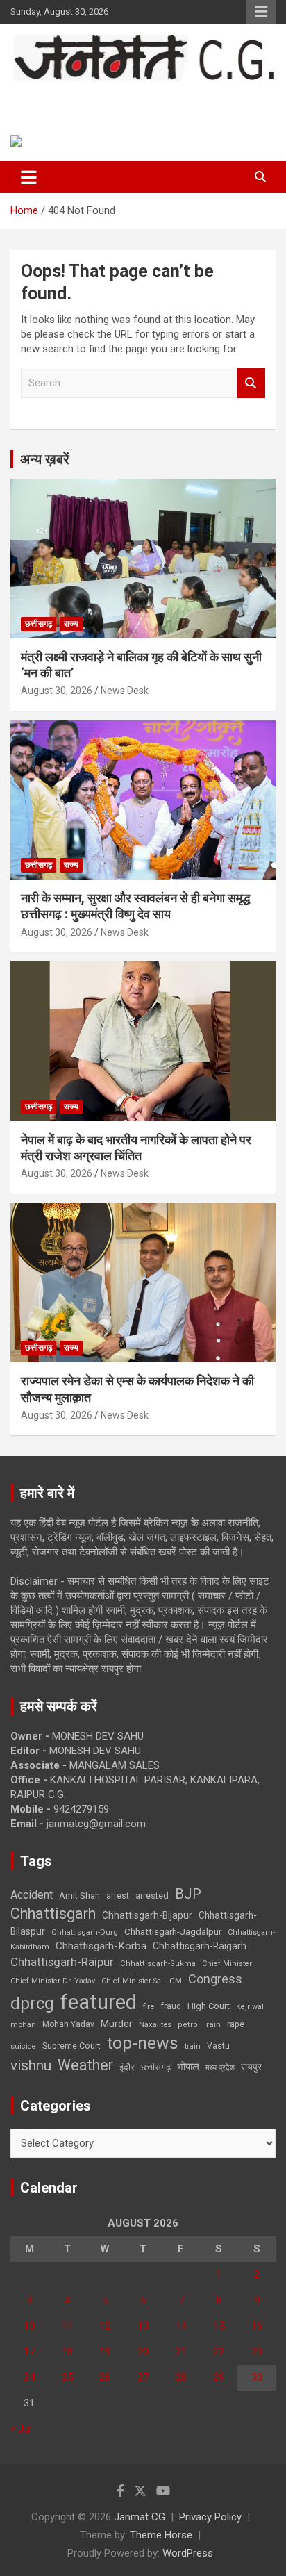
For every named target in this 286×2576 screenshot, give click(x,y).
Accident (32, 1895)
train (193, 2046)
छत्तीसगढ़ (39, 624)
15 (219, 2326)
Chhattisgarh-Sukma (158, 1964)
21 (181, 2352)
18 (67, 2352)
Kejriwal (250, 2007)
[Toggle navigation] (29, 177)
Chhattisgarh (53, 1914)
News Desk (125, 691)
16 (257, 2326)
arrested (152, 1896)
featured (99, 2002)
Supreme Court (71, 2046)
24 (29, 2377)
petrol (189, 2025)
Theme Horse (161, 2535)
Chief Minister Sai (132, 1981)
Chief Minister (227, 1964)
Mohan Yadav (68, 2024)
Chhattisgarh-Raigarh (200, 1946)
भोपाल (188, 2067)
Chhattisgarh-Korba (101, 1946)
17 (29, 2352)
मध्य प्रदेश (220, 2068)
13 (143, 2326)
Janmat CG (63, 96)
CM (176, 1981)
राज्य (71, 624)
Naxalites (155, 2024)
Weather (85, 2065)
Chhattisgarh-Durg (85, 1932)
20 (143, 2352)
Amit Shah (79, 1896)
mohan (23, 2025)
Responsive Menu (261, 12)
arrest (118, 1896)
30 (257, 2377)
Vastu (218, 2046)
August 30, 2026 (57, 691)
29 (219, 2377)
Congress (215, 1979)
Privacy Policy (210, 2517)
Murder (117, 2024)
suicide (23, 2046)
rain (213, 2024)
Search (251, 383)
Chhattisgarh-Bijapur (147, 1915)
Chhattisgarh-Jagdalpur (173, 1931)
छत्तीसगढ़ (156, 2067)
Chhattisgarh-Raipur (62, 1962)
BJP (188, 1894)
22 (219, 2352)
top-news (143, 2043)
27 (143, 2377)
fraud (171, 2006)
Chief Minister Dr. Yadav (53, 1981)
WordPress (188, 2553)
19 (105, 2352)
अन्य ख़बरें (45, 459)
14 (181, 2326)
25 (67, 2377)
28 (181, 2377)
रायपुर (251, 2067)
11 (67, 2326)
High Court (209, 2006)
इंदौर (127, 2067)
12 (105, 2326)
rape (236, 2024)
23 (257, 2352)
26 (105, 2377)
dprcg (32, 2004)
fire (149, 2006)
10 (29, 2326)
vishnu (31, 2065)
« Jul (21, 2429)
